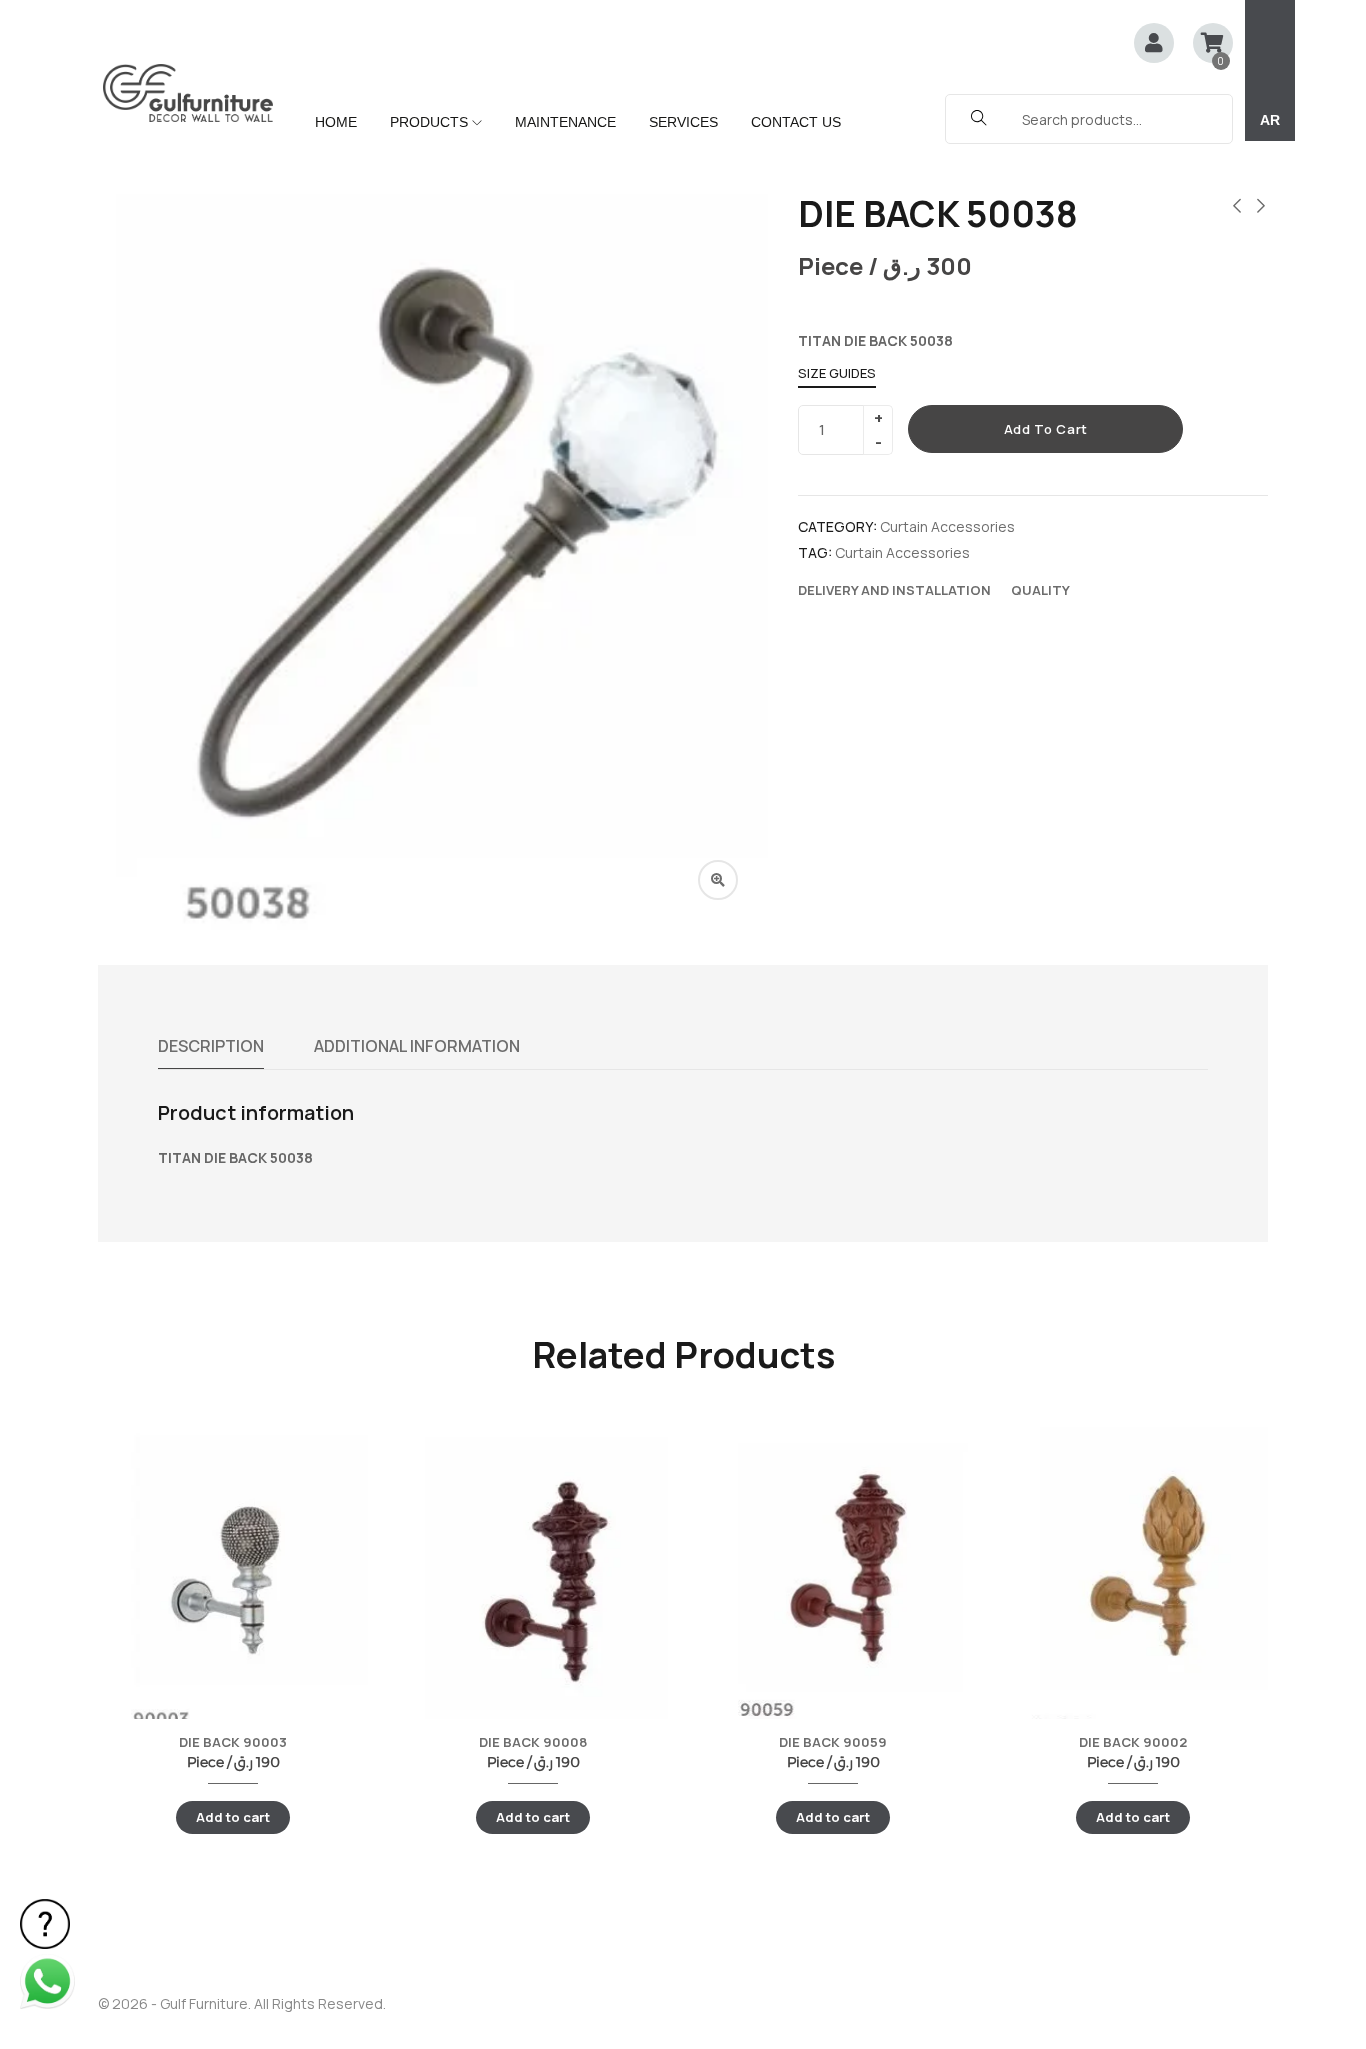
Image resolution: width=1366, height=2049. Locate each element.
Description (211, 1046)
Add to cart (1046, 429)
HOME (336, 122)
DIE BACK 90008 (533, 1742)
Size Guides (837, 373)
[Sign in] (1154, 44)
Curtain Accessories (947, 526)
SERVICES (683, 122)
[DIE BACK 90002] (1133, 1578)
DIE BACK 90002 (1133, 1742)
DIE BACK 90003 (233, 1742)
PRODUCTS (431, 122)
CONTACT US (796, 122)
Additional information (417, 1046)
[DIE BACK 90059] (833, 1569)
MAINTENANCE (565, 122)
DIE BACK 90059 (833, 1742)
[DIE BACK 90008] (533, 1593)
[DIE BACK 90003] (233, 1575)
